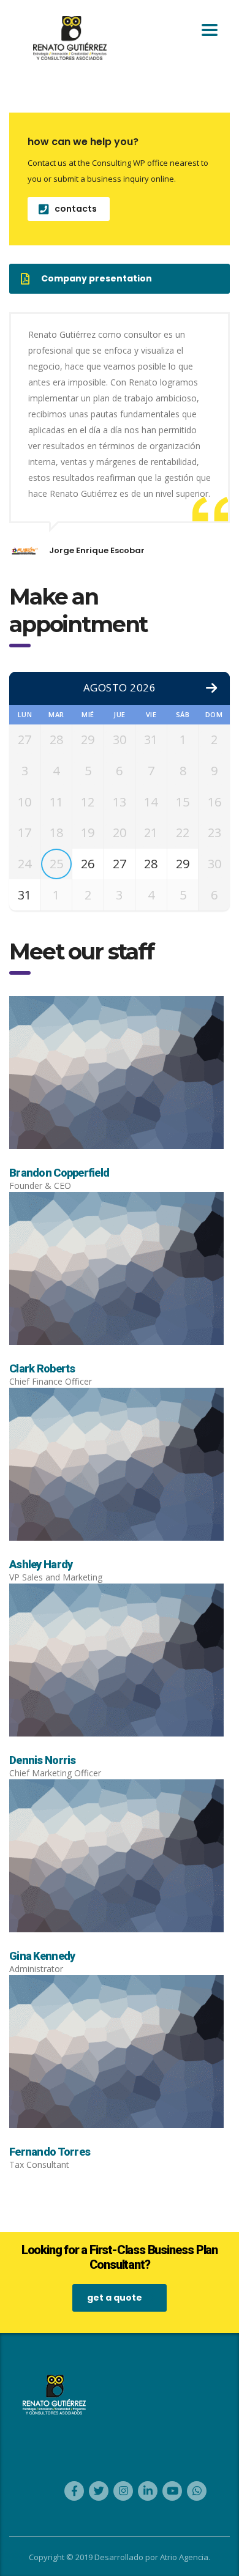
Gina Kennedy (42, 1956)
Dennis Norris (43, 1760)
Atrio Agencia (184, 2557)
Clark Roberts (42, 1368)
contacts (76, 209)
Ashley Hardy (41, 1564)
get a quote (115, 2298)
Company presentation (97, 278)
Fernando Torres (50, 2152)
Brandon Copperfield (59, 1173)
